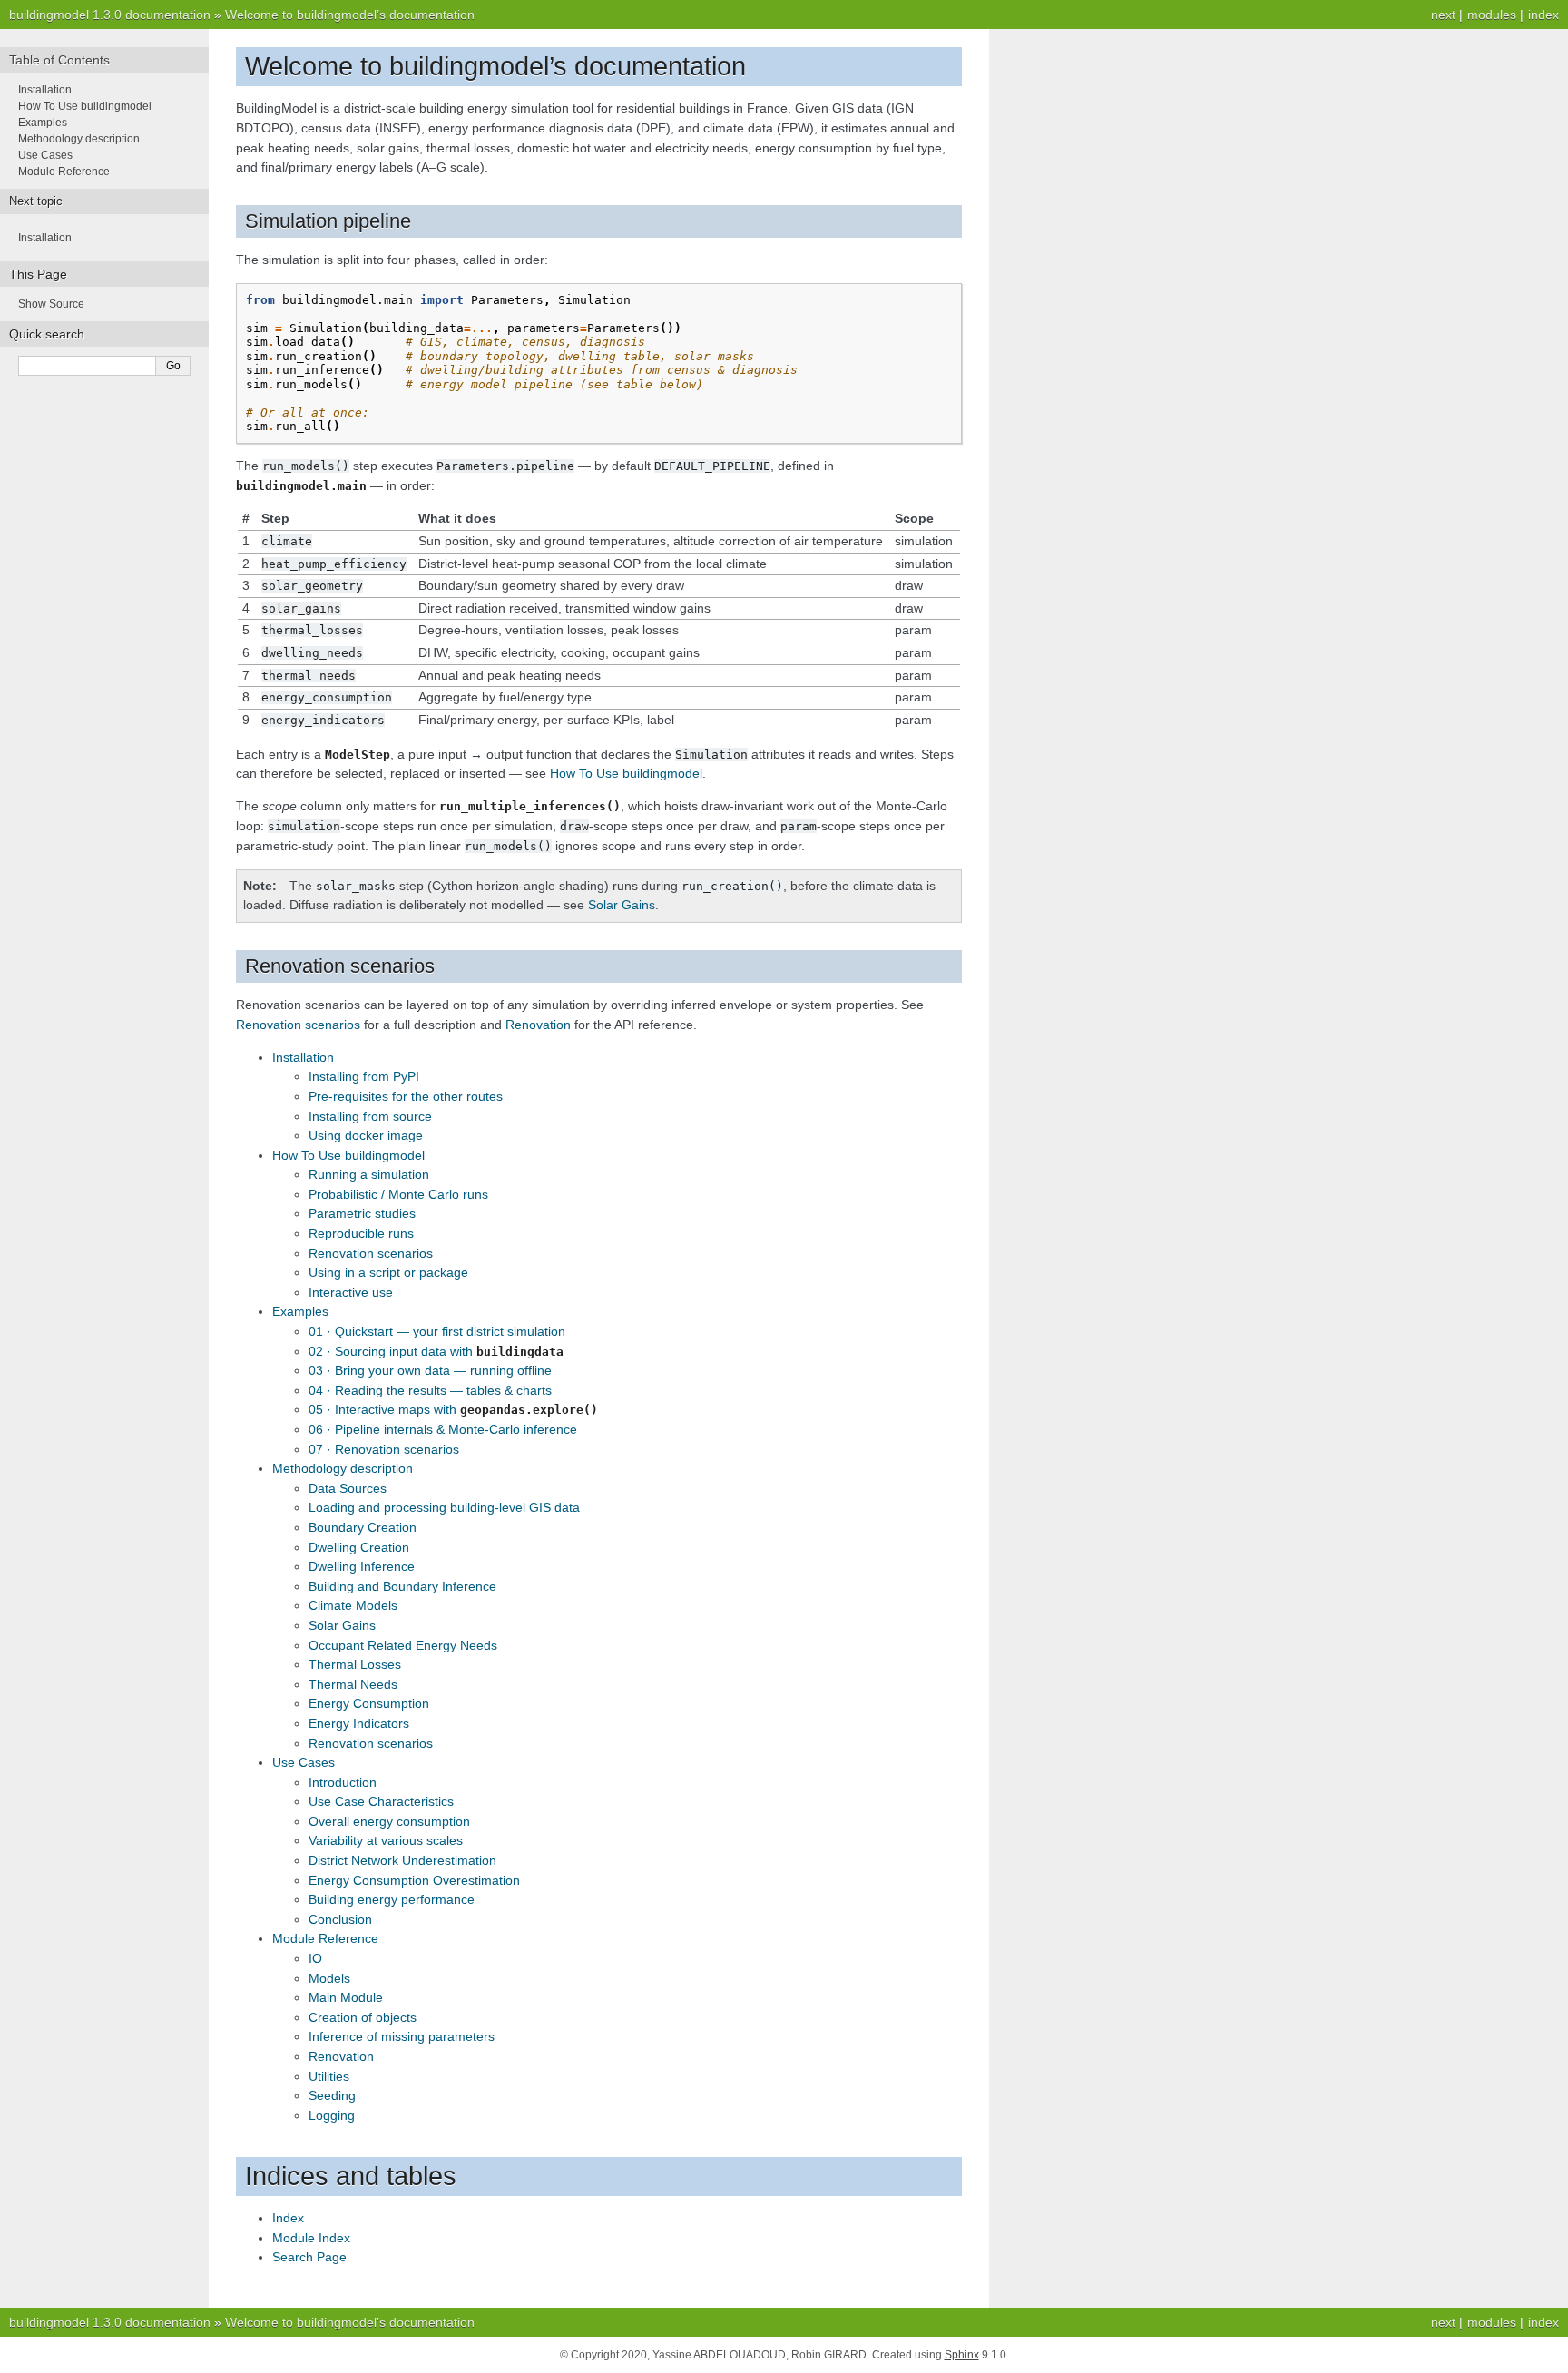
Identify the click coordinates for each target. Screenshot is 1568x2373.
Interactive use (351, 1292)
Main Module (346, 1997)
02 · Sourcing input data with (436, 1351)
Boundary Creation (363, 1527)
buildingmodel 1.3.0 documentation (110, 15)
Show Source (51, 304)
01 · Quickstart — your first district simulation (437, 1331)
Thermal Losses (355, 1664)
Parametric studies (362, 1213)
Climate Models (353, 1605)
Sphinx (962, 2355)
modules (1492, 15)
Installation (303, 1057)
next (1443, 15)
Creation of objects (363, 2017)
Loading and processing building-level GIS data (444, 1507)
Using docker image (366, 1135)
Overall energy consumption (389, 1821)
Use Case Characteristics (381, 1801)
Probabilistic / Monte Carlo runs (398, 1194)
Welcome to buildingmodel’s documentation (350, 15)
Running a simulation (369, 1174)
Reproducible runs (361, 1233)
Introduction (343, 1782)
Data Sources (348, 1488)
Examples (300, 1311)
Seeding (332, 2095)
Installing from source (370, 1116)
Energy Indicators (359, 1723)
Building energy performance (392, 1899)
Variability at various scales (386, 1840)
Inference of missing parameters (402, 2036)
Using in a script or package (388, 1272)
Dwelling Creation (359, 1547)
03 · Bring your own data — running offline (430, 1370)
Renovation (341, 2056)
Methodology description (343, 1468)
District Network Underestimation (402, 1860)
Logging (332, 2115)
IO (315, 1958)
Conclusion (340, 1919)
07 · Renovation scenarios (384, 1449)
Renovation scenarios (371, 1253)
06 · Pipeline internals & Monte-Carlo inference (443, 1429)
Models (329, 1978)
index (1543, 15)
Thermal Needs (353, 1684)
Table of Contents (59, 60)
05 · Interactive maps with (453, 1409)
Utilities (329, 2076)
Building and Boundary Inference (402, 1586)
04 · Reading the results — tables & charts (430, 1390)
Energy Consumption (369, 1703)
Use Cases (304, 1762)
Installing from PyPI (364, 1076)
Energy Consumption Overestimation (414, 1880)
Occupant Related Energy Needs (403, 1645)
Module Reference (325, 1938)
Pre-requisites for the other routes (406, 1096)
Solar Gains (342, 1625)
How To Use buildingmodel (348, 1155)
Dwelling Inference (362, 1566)
